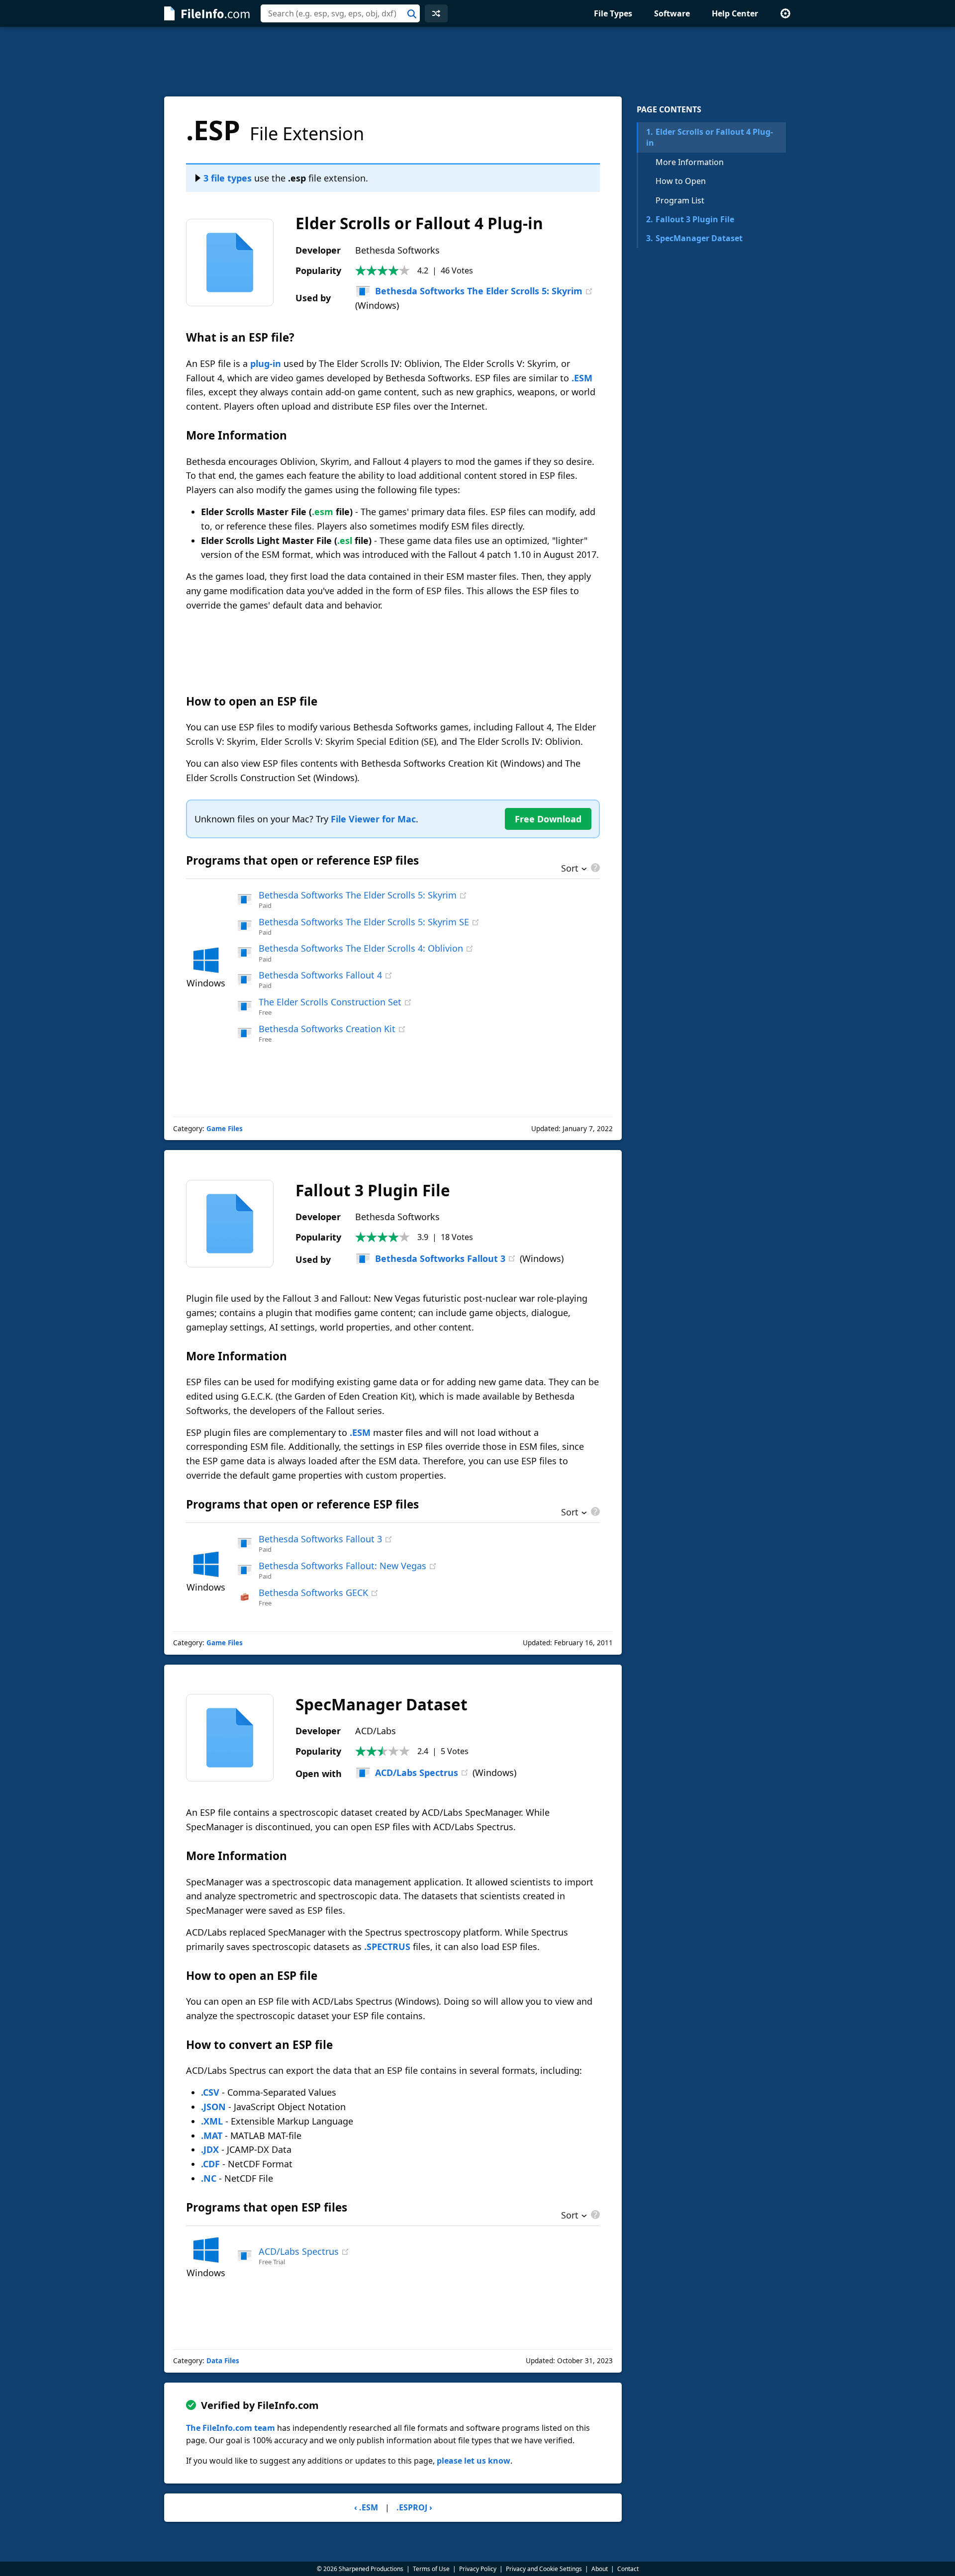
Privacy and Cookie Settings (544, 2569)
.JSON (213, 2107)
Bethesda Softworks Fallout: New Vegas (342, 1566)
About (600, 2569)
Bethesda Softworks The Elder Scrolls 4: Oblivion (361, 948)
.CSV (210, 2092)
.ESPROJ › (414, 2507)
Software (672, 13)
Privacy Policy (478, 2569)
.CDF (210, 2164)
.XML (212, 2121)
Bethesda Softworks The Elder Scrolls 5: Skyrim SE (364, 922)
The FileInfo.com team (231, 2428)
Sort (570, 869)
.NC (209, 2178)
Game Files (225, 1129)
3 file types (228, 178)
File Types (613, 13)
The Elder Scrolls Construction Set (330, 1002)
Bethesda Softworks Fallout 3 (440, 1258)
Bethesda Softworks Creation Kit (327, 1029)
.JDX (210, 2149)
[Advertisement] (477, 62)
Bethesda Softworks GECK (313, 1593)
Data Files (223, 2361)
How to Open (681, 181)
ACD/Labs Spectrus (417, 1773)
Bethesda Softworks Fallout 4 (320, 975)
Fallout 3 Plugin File (690, 219)
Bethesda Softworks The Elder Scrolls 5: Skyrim (479, 291)
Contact (628, 2569)
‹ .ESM (366, 2507)
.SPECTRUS (387, 1947)
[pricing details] (594, 868)
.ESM (582, 378)
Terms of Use (431, 2569)
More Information (690, 162)
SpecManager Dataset (694, 238)
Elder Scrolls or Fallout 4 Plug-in (710, 137)
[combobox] (340, 13)
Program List (680, 200)
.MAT (212, 2135)
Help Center (735, 13)
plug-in (266, 363)
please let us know (474, 2461)
